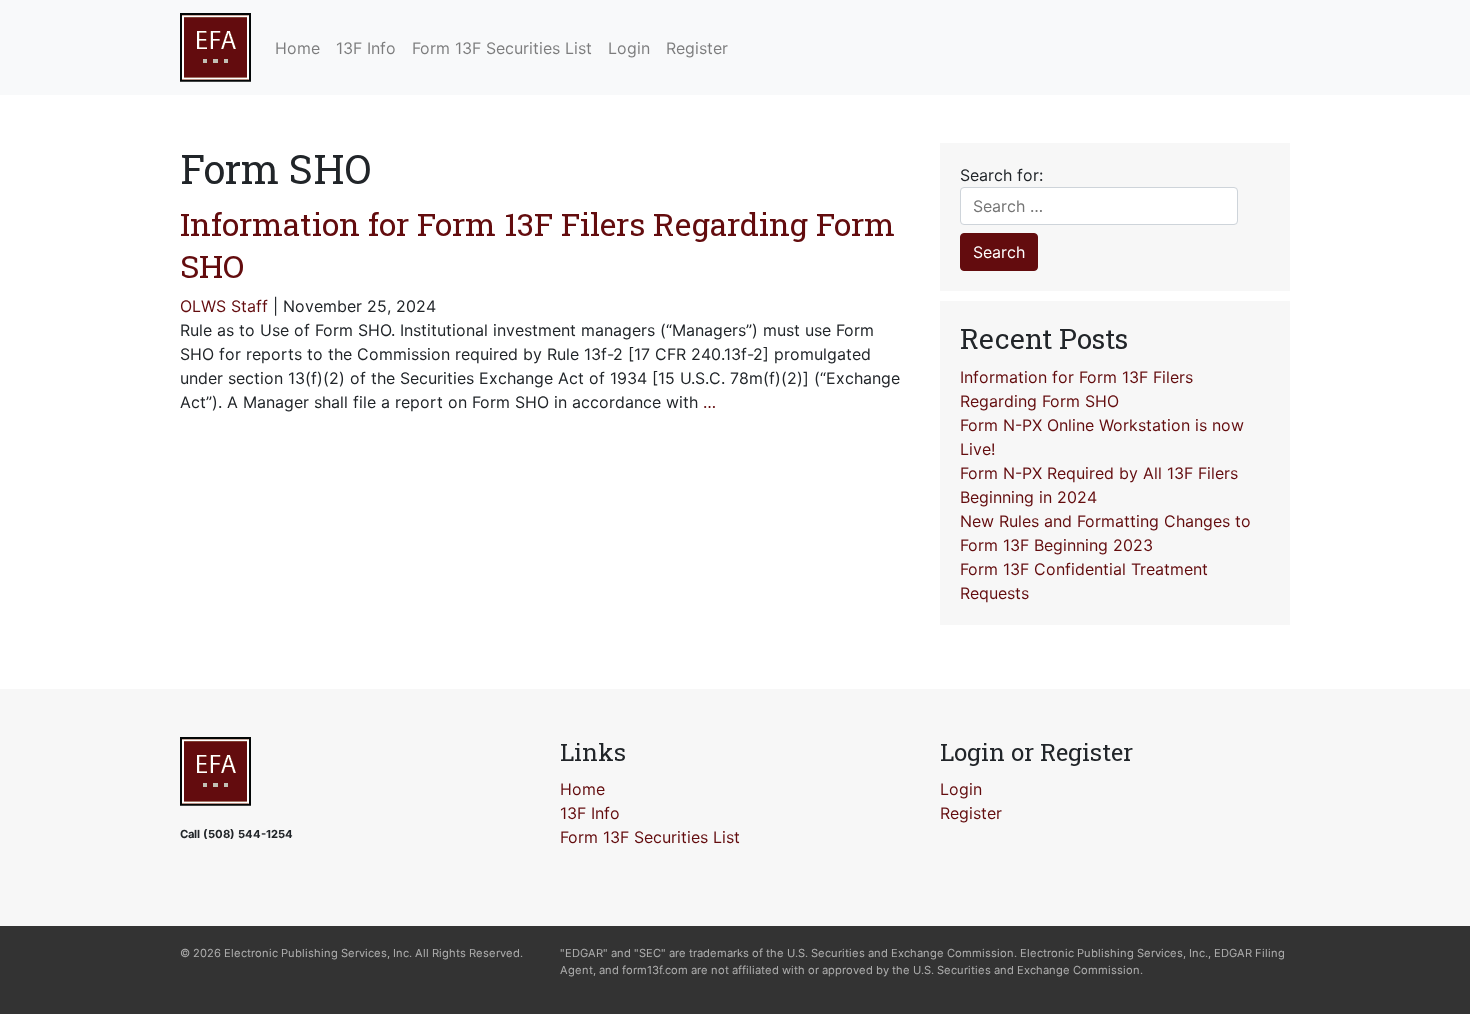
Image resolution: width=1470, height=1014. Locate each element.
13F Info (590, 813)
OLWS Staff (224, 306)
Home (582, 789)
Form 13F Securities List (650, 837)
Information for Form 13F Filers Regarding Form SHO (537, 244)
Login (961, 789)
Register (971, 813)
